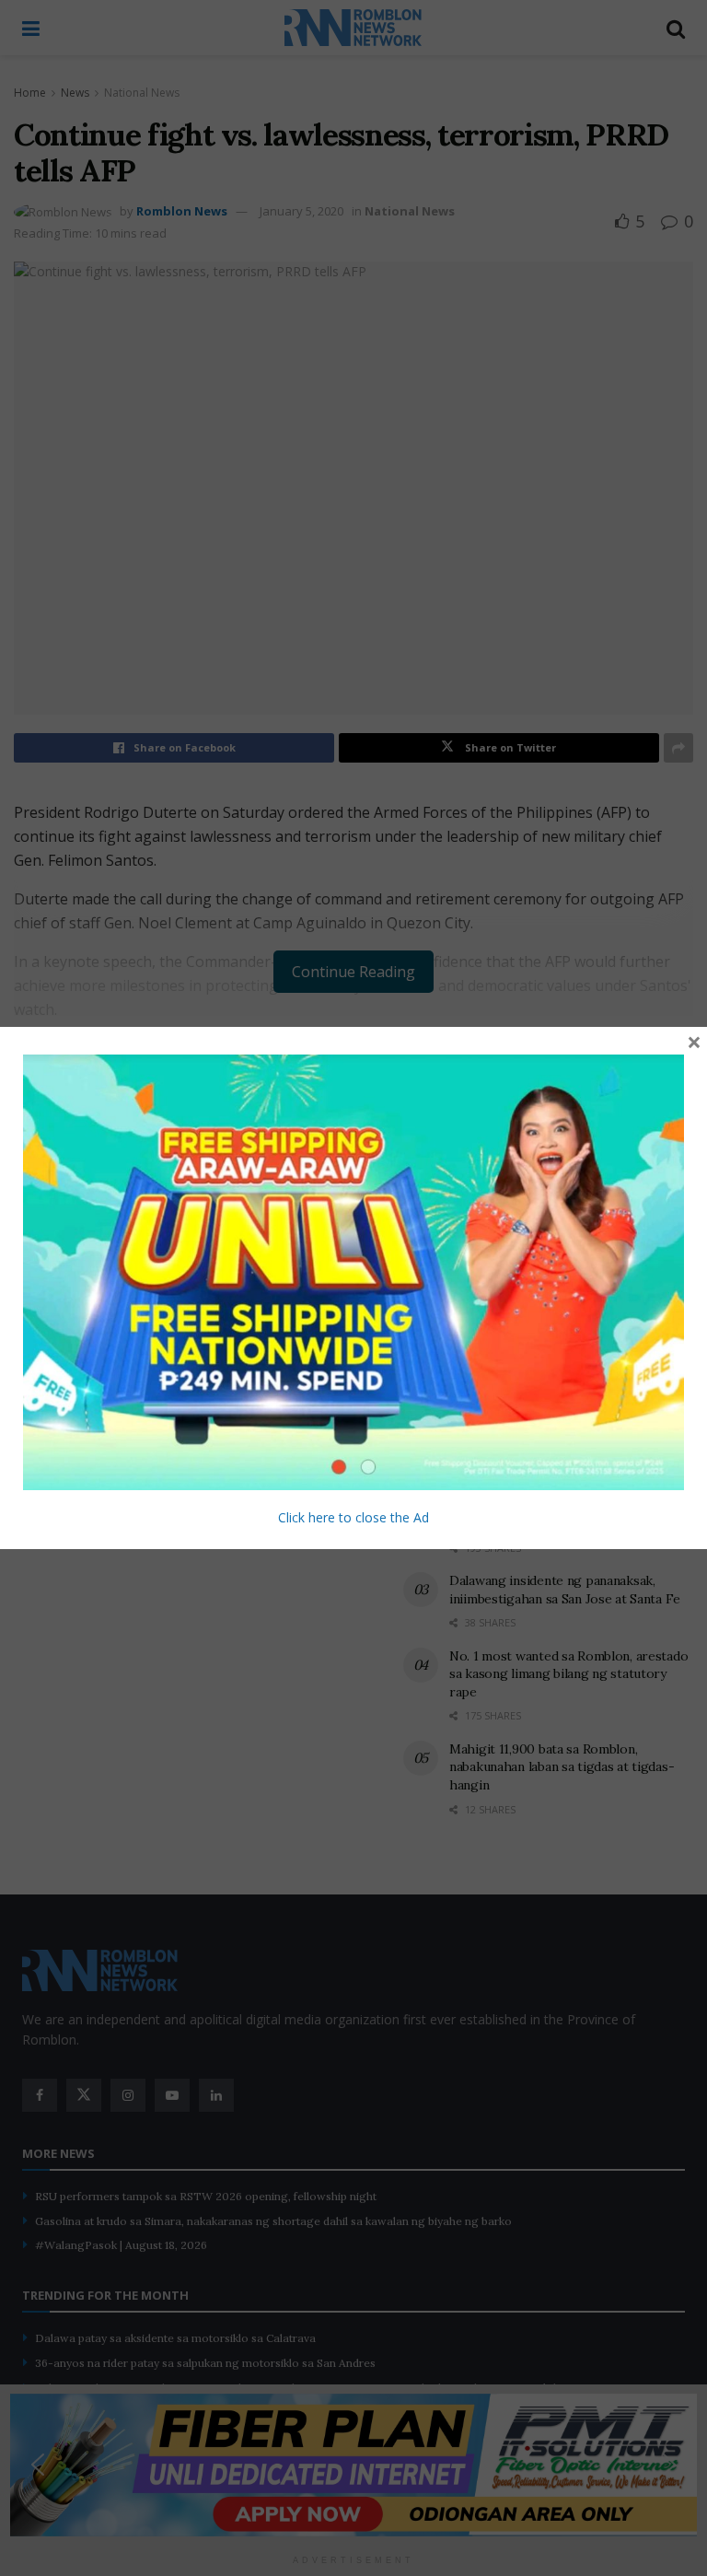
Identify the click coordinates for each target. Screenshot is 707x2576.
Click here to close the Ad (353, 1517)
